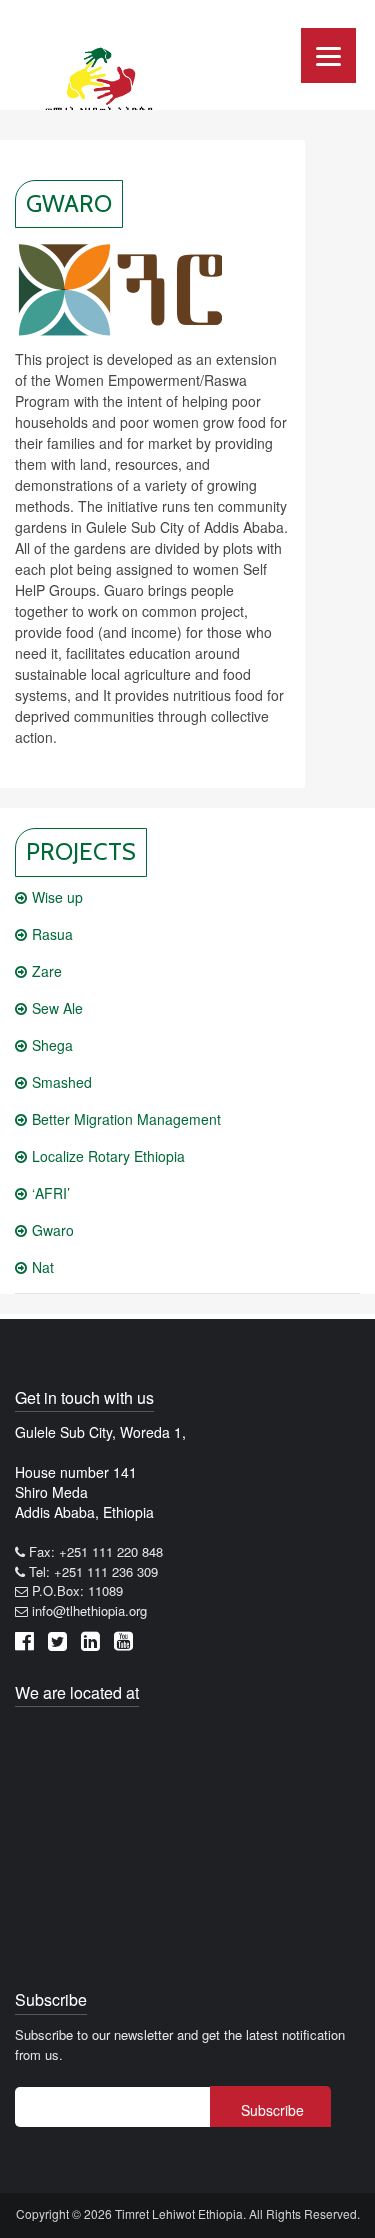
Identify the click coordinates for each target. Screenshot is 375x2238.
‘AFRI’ (51, 1193)
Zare (47, 971)
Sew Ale (57, 1008)
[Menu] (328, 55)
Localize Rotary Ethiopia (108, 1156)
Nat (43, 1267)
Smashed (62, 1082)
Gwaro (53, 1230)
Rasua (52, 934)
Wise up (57, 897)
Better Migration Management (126, 1119)
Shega (52, 1045)
